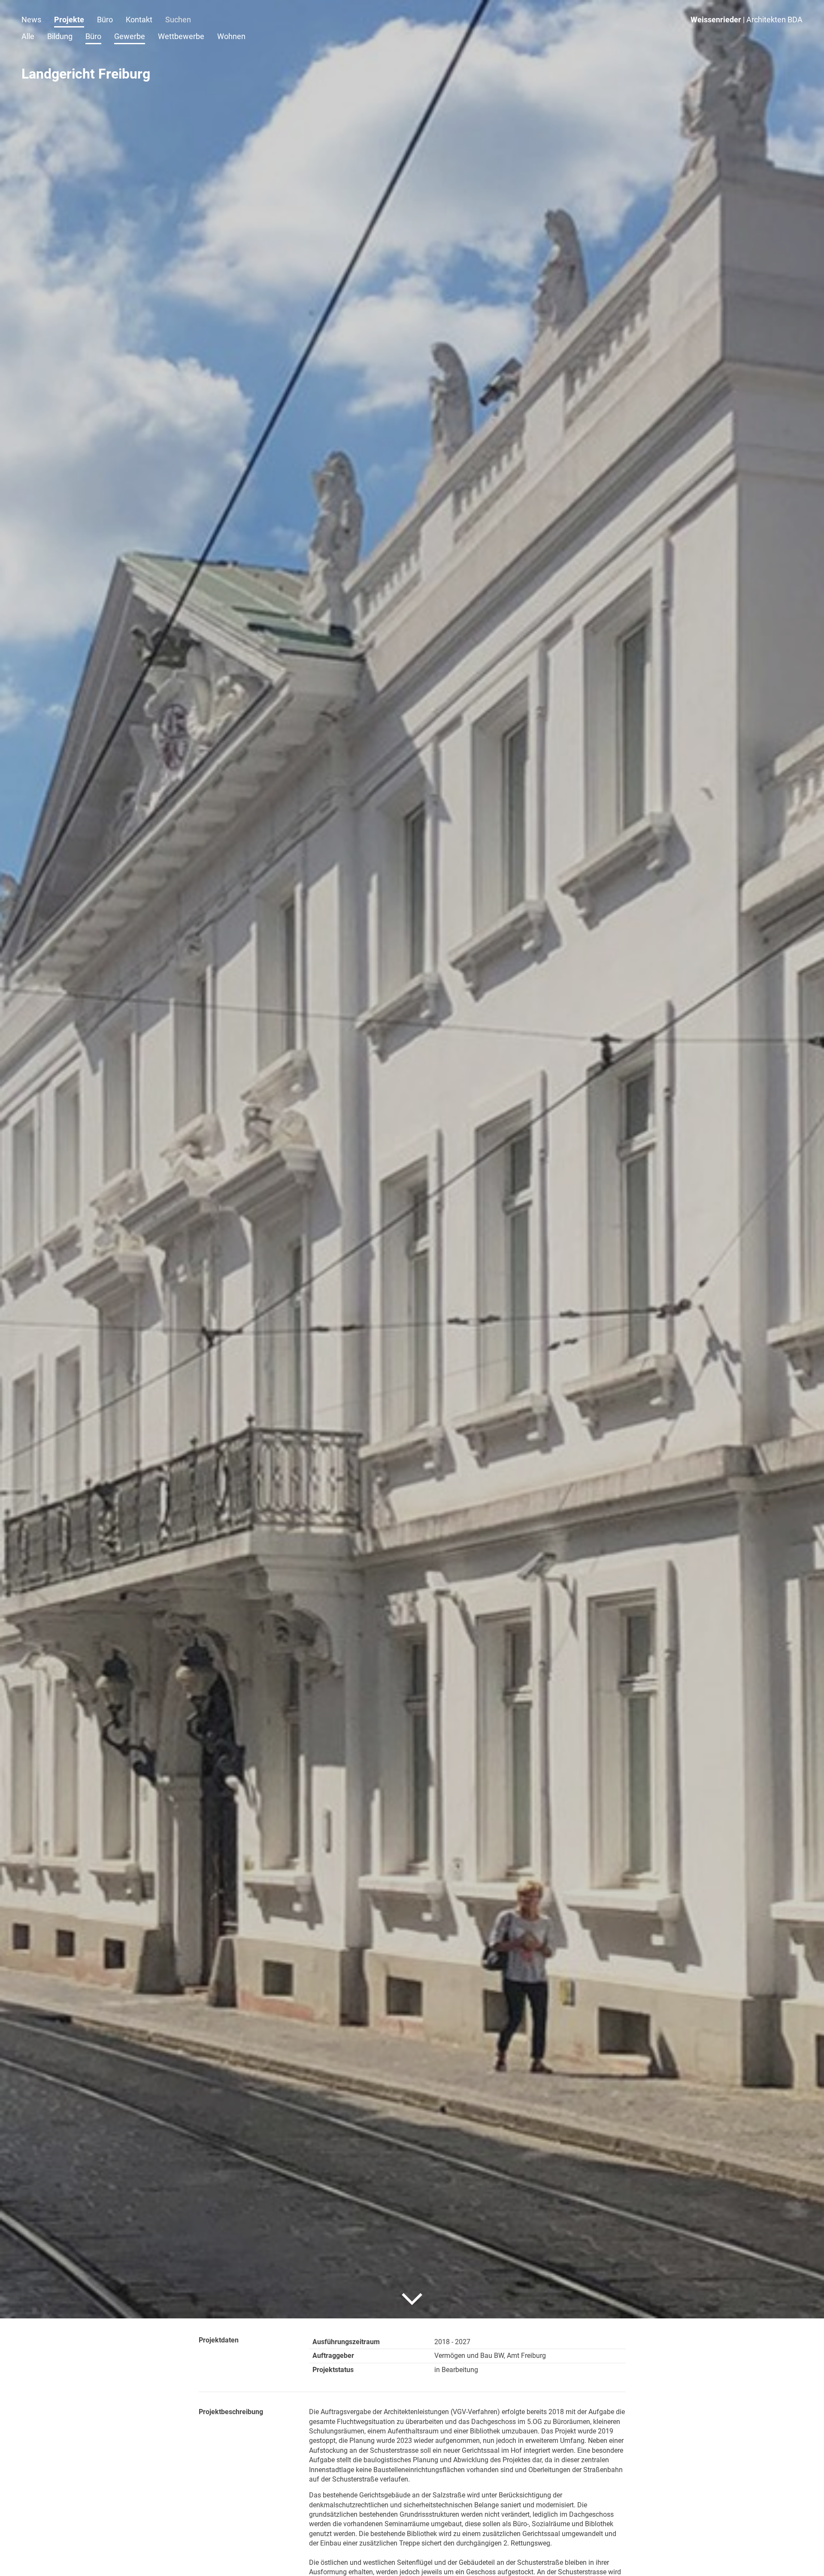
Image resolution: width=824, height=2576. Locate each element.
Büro (105, 20)
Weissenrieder (747, 20)
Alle (28, 36)
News (31, 20)
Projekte (69, 20)
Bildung (60, 36)
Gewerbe (130, 36)
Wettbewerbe (181, 36)
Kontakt (139, 20)
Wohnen (231, 36)
